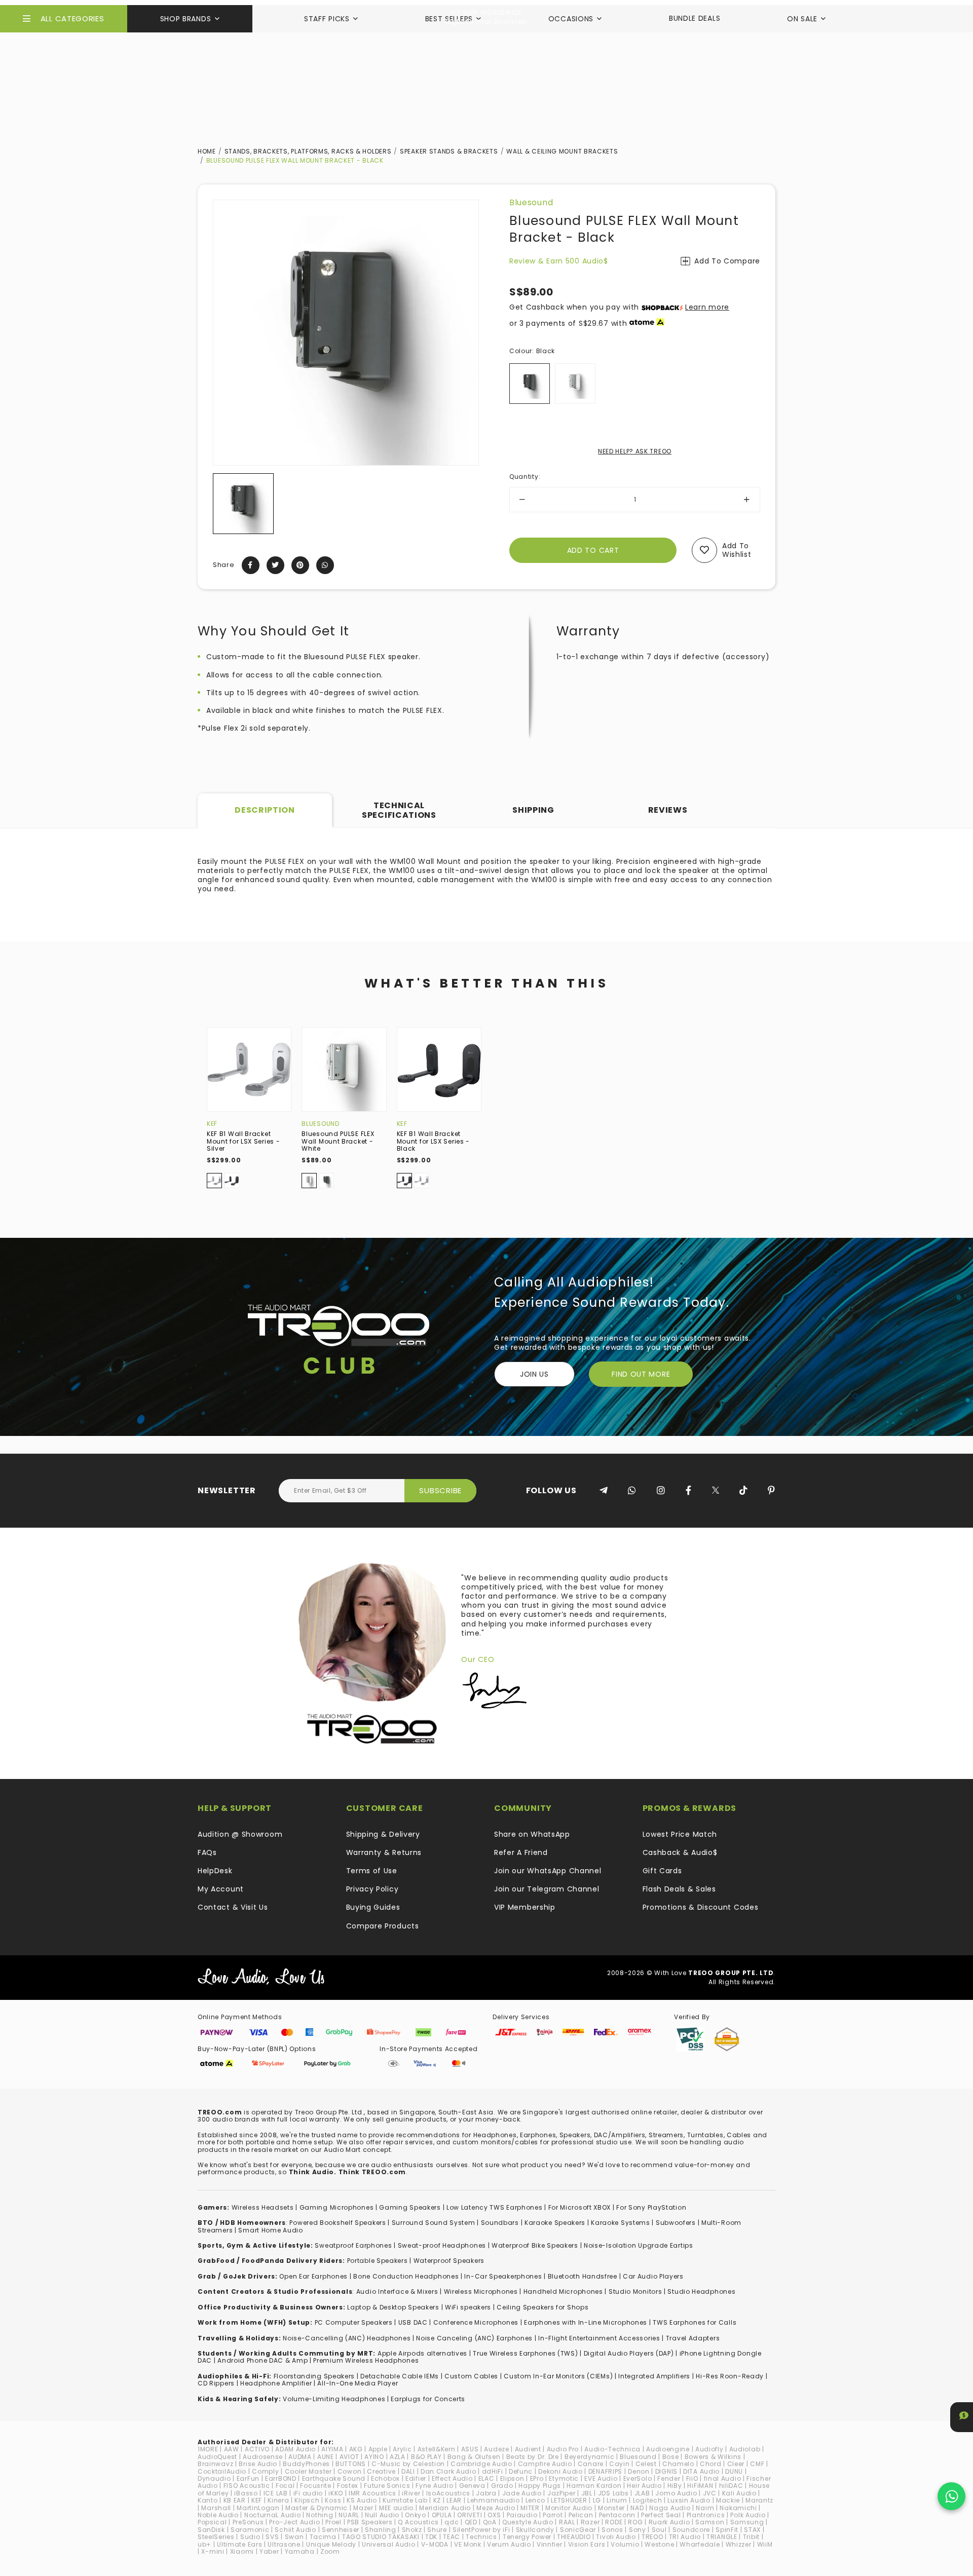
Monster (611, 2508)
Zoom (330, 2551)
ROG (635, 2522)
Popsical (212, 2522)
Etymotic (564, 2478)
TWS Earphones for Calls (695, 2322)
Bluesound (531, 202)
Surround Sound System (434, 2223)
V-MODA (435, 2544)
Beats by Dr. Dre (533, 2457)
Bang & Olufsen (474, 2457)
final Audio (723, 2478)
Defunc (521, 2471)
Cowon (350, 2471)
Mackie (728, 2500)
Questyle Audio (528, 2522)
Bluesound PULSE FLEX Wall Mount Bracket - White (338, 1141)
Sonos (612, 2530)
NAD (637, 2508)
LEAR (454, 2500)
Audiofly (709, 2449)
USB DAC (413, 2322)
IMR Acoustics (372, 2493)
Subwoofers (676, 2223)
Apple (378, 2449)
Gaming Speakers (410, 2207)
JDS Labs (613, 2493)
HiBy (675, 2486)
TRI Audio (685, 2537)
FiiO (692, 2478)
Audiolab (745, 2449)
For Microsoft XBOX (580, 2207)
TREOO (652, 2537)
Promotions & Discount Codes (701, 1907)
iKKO (336, 2493)
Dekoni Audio (560, 2471)
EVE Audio (601, 2478)
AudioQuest (217, 2457)
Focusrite (315, 2486)
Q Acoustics (418, 2522)
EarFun (248, 2478)
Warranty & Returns (384, 1852)
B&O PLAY (426, 2457)
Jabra (486, 2493)
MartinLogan (258, 2508)
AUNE (326, 2457)
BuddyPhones (306, 2464)
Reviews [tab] (668, 810)
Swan (294, 2537)
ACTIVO (257, 2449)
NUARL (349, 2515)
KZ (437, 2500)
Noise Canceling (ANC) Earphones (474, 2338)
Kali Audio (739, 2493)
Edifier (416, 2478)
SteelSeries (216, 2537)
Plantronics (706, 2515)
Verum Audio (509, 2544)
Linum (617, 2500)
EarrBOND (281, 2478)
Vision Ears (587, 2544)
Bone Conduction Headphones (406, 2276)
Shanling (381, 2530)
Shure (437, 2530)
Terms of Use (372, 1871)
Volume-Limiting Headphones (334, 2399)
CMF (757, 2464)
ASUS (470, 2449)
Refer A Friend (521, 1852)
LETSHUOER (569, 2500)
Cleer (736, 2464)
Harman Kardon (594, 2486)
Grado (502, 2486)
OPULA (442, 2515)
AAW (232, 2449)
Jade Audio (522, 2493)
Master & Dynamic (316, 2508)
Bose (671, 2457)
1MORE (208, 2449)
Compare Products (383, 1926)
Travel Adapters (693, 2338)
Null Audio (382, 2515)
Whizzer (739, 2544)
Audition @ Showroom (240, 1834)
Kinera (278, 2500)
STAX (752, 2530)
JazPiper (562, 2493)
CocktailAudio (222, 2471)
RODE (614, 2522)
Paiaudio (522, 2515)
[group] (243, 504)
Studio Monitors (635, 2291)
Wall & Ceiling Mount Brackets (562, 151)
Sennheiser (341, 2530)
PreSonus (248, 2522)
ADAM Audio (295, 2449)
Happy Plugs (540, 2486)
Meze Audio (496, 2508)
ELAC (486, 2478)
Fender (669, 2478)
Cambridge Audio (481, 2464)
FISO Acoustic (247, 2486)
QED (471, 2522)
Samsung (747, 2522)
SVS (272, 2537)
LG (597, 2500)
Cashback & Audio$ (680, 1852)
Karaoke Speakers (555, 2223)
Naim (705, 2508)
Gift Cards (662, 1871)
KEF (212, 1124)
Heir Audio (644, 2486)
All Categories (72, 18)
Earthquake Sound (334, 2478)
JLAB (642, 2493)
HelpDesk (215, 1871)
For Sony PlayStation (651, 2207)
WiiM (765, 2544)
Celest (646, 2464)
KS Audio (362, 2500)
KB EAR (235, 2500)
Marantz (759, 2500)
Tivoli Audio (616, 2537)
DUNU (734, 2471)
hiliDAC (731, 2486)
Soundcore (691, 2530)
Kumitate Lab (405, 2500)
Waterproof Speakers (449, 2261)
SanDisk (211, 2530)
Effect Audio (452, 2478)
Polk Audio (748, 2515)
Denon (639, 2471)
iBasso (246, 2493)
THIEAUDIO (574, 2537)
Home (207, 151)
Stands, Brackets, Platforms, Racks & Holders (308, 151)
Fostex (348, 2486)
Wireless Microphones (481, 2291)
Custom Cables (471, 2376)
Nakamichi (738, 2508)
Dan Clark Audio (448, 2471)
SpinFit (727, 2530)
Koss (333, 2500)
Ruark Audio (669, 2522)
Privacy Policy (372, 1889)
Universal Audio (389, 2544)
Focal (285, 2486)
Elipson (512, 2478)
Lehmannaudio (493, 2500)
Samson (710, 2522)
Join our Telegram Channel (547, 1889)
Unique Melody (331, 2544)
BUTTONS (351, 2464)
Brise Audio (258, 2464)
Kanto (208, 2500)
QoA (490, 2522)
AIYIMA (332, 2449)
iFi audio (308, 2493)
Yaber (269, 2551)
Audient (528, 2449)
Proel (333, 2522)
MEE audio (396, 2508)
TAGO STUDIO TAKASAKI (381, 2537)
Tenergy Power (527, 2537)
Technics (481, 2537)
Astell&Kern (437, 2449)
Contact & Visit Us (233, 1907)
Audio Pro (563, 2449)
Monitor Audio (569, 2508)
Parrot (553, 2515)
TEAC (452, 2537)
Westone (659, 2544)
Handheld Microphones (563, 2291)
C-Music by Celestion (408, 2464)
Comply (265, 2471)
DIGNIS (666, 2471)
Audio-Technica (612, 2449)
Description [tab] (265, 810)
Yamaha (300, 2551)
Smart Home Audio (270, 2230)
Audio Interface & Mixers (397, 2291)
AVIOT (349, 2457)
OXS (494, 2515)
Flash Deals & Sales (679, 1889)
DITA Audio (701, 2471)
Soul (659, 2530)
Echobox (385, 2478)
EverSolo (638, 2478)
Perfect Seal (661, 2515)
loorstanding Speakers (316, 2376)
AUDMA (300, 2457)
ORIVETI (470, 2515)
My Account (221, 1889)
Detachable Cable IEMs (400, 2376)
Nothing (320, 2515)
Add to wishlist (737, 550)
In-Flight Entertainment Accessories (599, 2338)
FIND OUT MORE (641, 1374)
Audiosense (263, 2457)
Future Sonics (387, 2486)
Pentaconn (617, 2515)
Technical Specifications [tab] (399, 810)
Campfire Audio (545, 2464)
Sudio (250, 2537)
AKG (356, 2449)
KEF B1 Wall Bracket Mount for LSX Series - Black (433, 1141)
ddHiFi (493, 2471)
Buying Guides (373, 1907)
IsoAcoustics (448, 2493)
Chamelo (678, 2464)
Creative (381, 2471)
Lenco (536, 2500)
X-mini (213, 2551)
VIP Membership (525, 1907)
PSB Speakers (370, 2522)
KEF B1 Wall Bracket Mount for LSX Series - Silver (243, 1141)
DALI (408, 2471)
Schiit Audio (295, 2530)
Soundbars (500, 2223)
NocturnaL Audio (273, 2515)
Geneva (472, 2486)
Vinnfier (550, 2544)
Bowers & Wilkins (713, 2457)
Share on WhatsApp (532, 1834)
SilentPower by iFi (481, 2530)
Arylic (402, 2449)
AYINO (374, 2457)
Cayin (620, 2464)
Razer (590, 2522)
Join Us (534, 1374)
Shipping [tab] (533, 810)
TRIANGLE (722, 2537)
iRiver (411, 2493)
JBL (587, 2493)
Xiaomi (242, 2551)
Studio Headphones (701, 2291)
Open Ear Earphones (313, 2276)
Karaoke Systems (621, 2223)
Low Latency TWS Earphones (495, 2207)
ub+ (204, 2544)
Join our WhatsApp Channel (548, 1871)
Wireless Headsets (263, 2207)
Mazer (363, 2508)
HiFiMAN (700, 2486)
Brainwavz (215, 2464)
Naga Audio (670, 2508)
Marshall (216, 2508)
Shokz (412, 2530)
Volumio (625, 2544)
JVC (710, 2493)
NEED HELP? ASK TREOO (635, 451)
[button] (221, 504)
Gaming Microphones (337, 2207)
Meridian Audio (445, 2508)
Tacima (323, 2537)
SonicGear (578, 2530)
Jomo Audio (676, 2493)
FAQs (207, 1852)
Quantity (525, 477)
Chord (711, 2464)
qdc (452, 2522)
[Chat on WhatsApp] (951, 2496)
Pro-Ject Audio (294, 2522)
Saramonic (250, 2530)
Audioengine (668, 2449)
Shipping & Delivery (383, 1834)
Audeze (496, 2449)
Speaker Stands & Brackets (449, 151)
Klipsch (307, 2500)
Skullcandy (535, 2530)
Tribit (751, 2537)
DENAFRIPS (605, 2471)
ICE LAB (276, 2493)
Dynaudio (214, 2478)
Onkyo (416, 2515)
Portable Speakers (378, 2261)
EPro (537, 2478)
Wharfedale (700, 2544)
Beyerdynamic (589, 2457)
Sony (638, 2530)
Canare (591, 2464)
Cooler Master (308, 2471)
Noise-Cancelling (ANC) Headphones (347, 2338)
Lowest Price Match (680, 1834)
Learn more (707, 307)
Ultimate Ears (239, 2544)
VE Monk (468, 2544)
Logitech (648, 2500)
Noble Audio (218, 2515)
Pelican (581, 2515)
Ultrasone (284, 2544)
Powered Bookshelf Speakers (338, 2223)
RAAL (567, 2522)
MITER (530, 2508)
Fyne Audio (434, 2486)
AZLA (398, 2457)
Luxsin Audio (689, 2500)
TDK (431, 2537)
